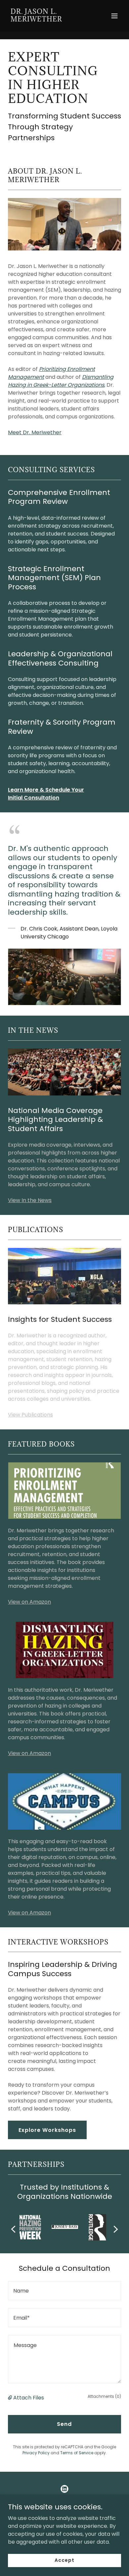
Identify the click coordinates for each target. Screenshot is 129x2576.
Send (64, 2424)
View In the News (30, 1200)
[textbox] (64, 2291)
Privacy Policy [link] (36, 2453)
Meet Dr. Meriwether (35, 432)
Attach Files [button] (29, 2398)
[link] (47, 20)
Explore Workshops (47, 2130)
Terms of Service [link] (77, 2453)
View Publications (30, 1415)
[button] (114, 16)
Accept (64, 2560)
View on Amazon (29, 1602)
